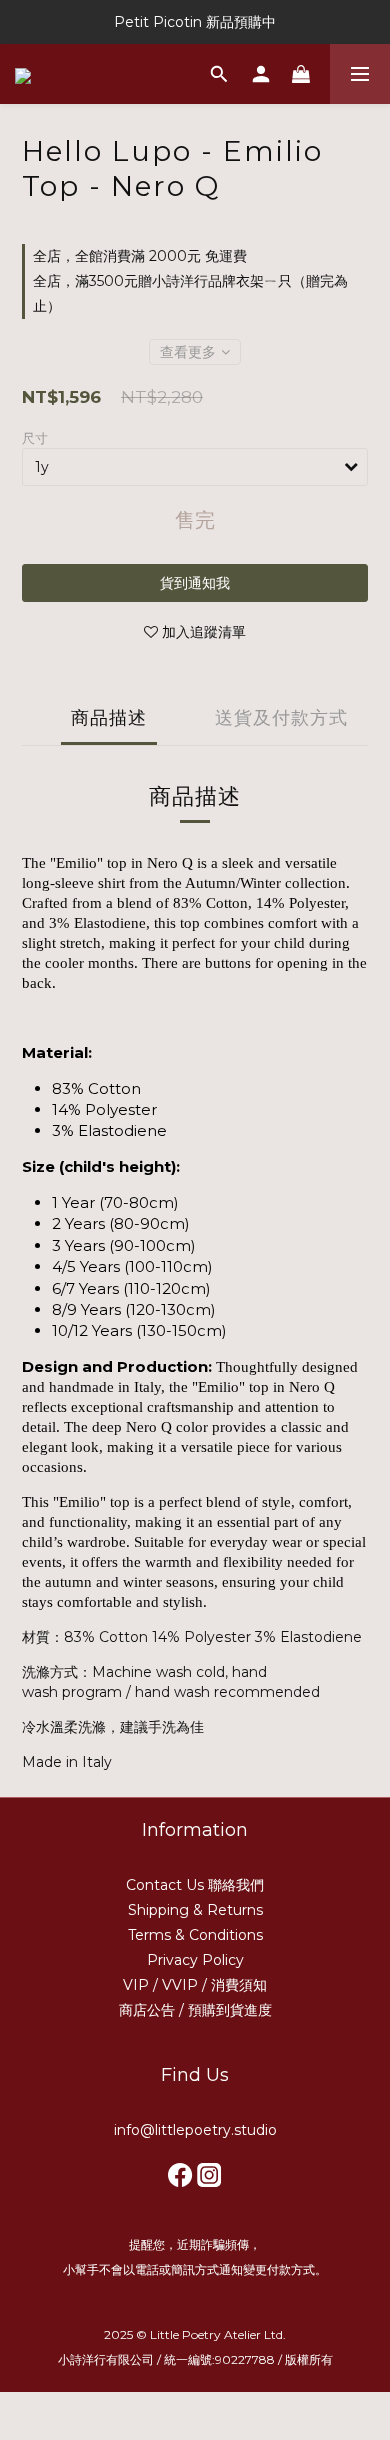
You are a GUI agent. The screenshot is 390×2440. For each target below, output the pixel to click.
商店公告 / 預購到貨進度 (195, 2010)
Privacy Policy (195, 1960)
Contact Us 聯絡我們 (195, 1885)
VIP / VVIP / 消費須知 (195, 1985)
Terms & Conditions (195, 1935)
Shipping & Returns (195, 1910)
